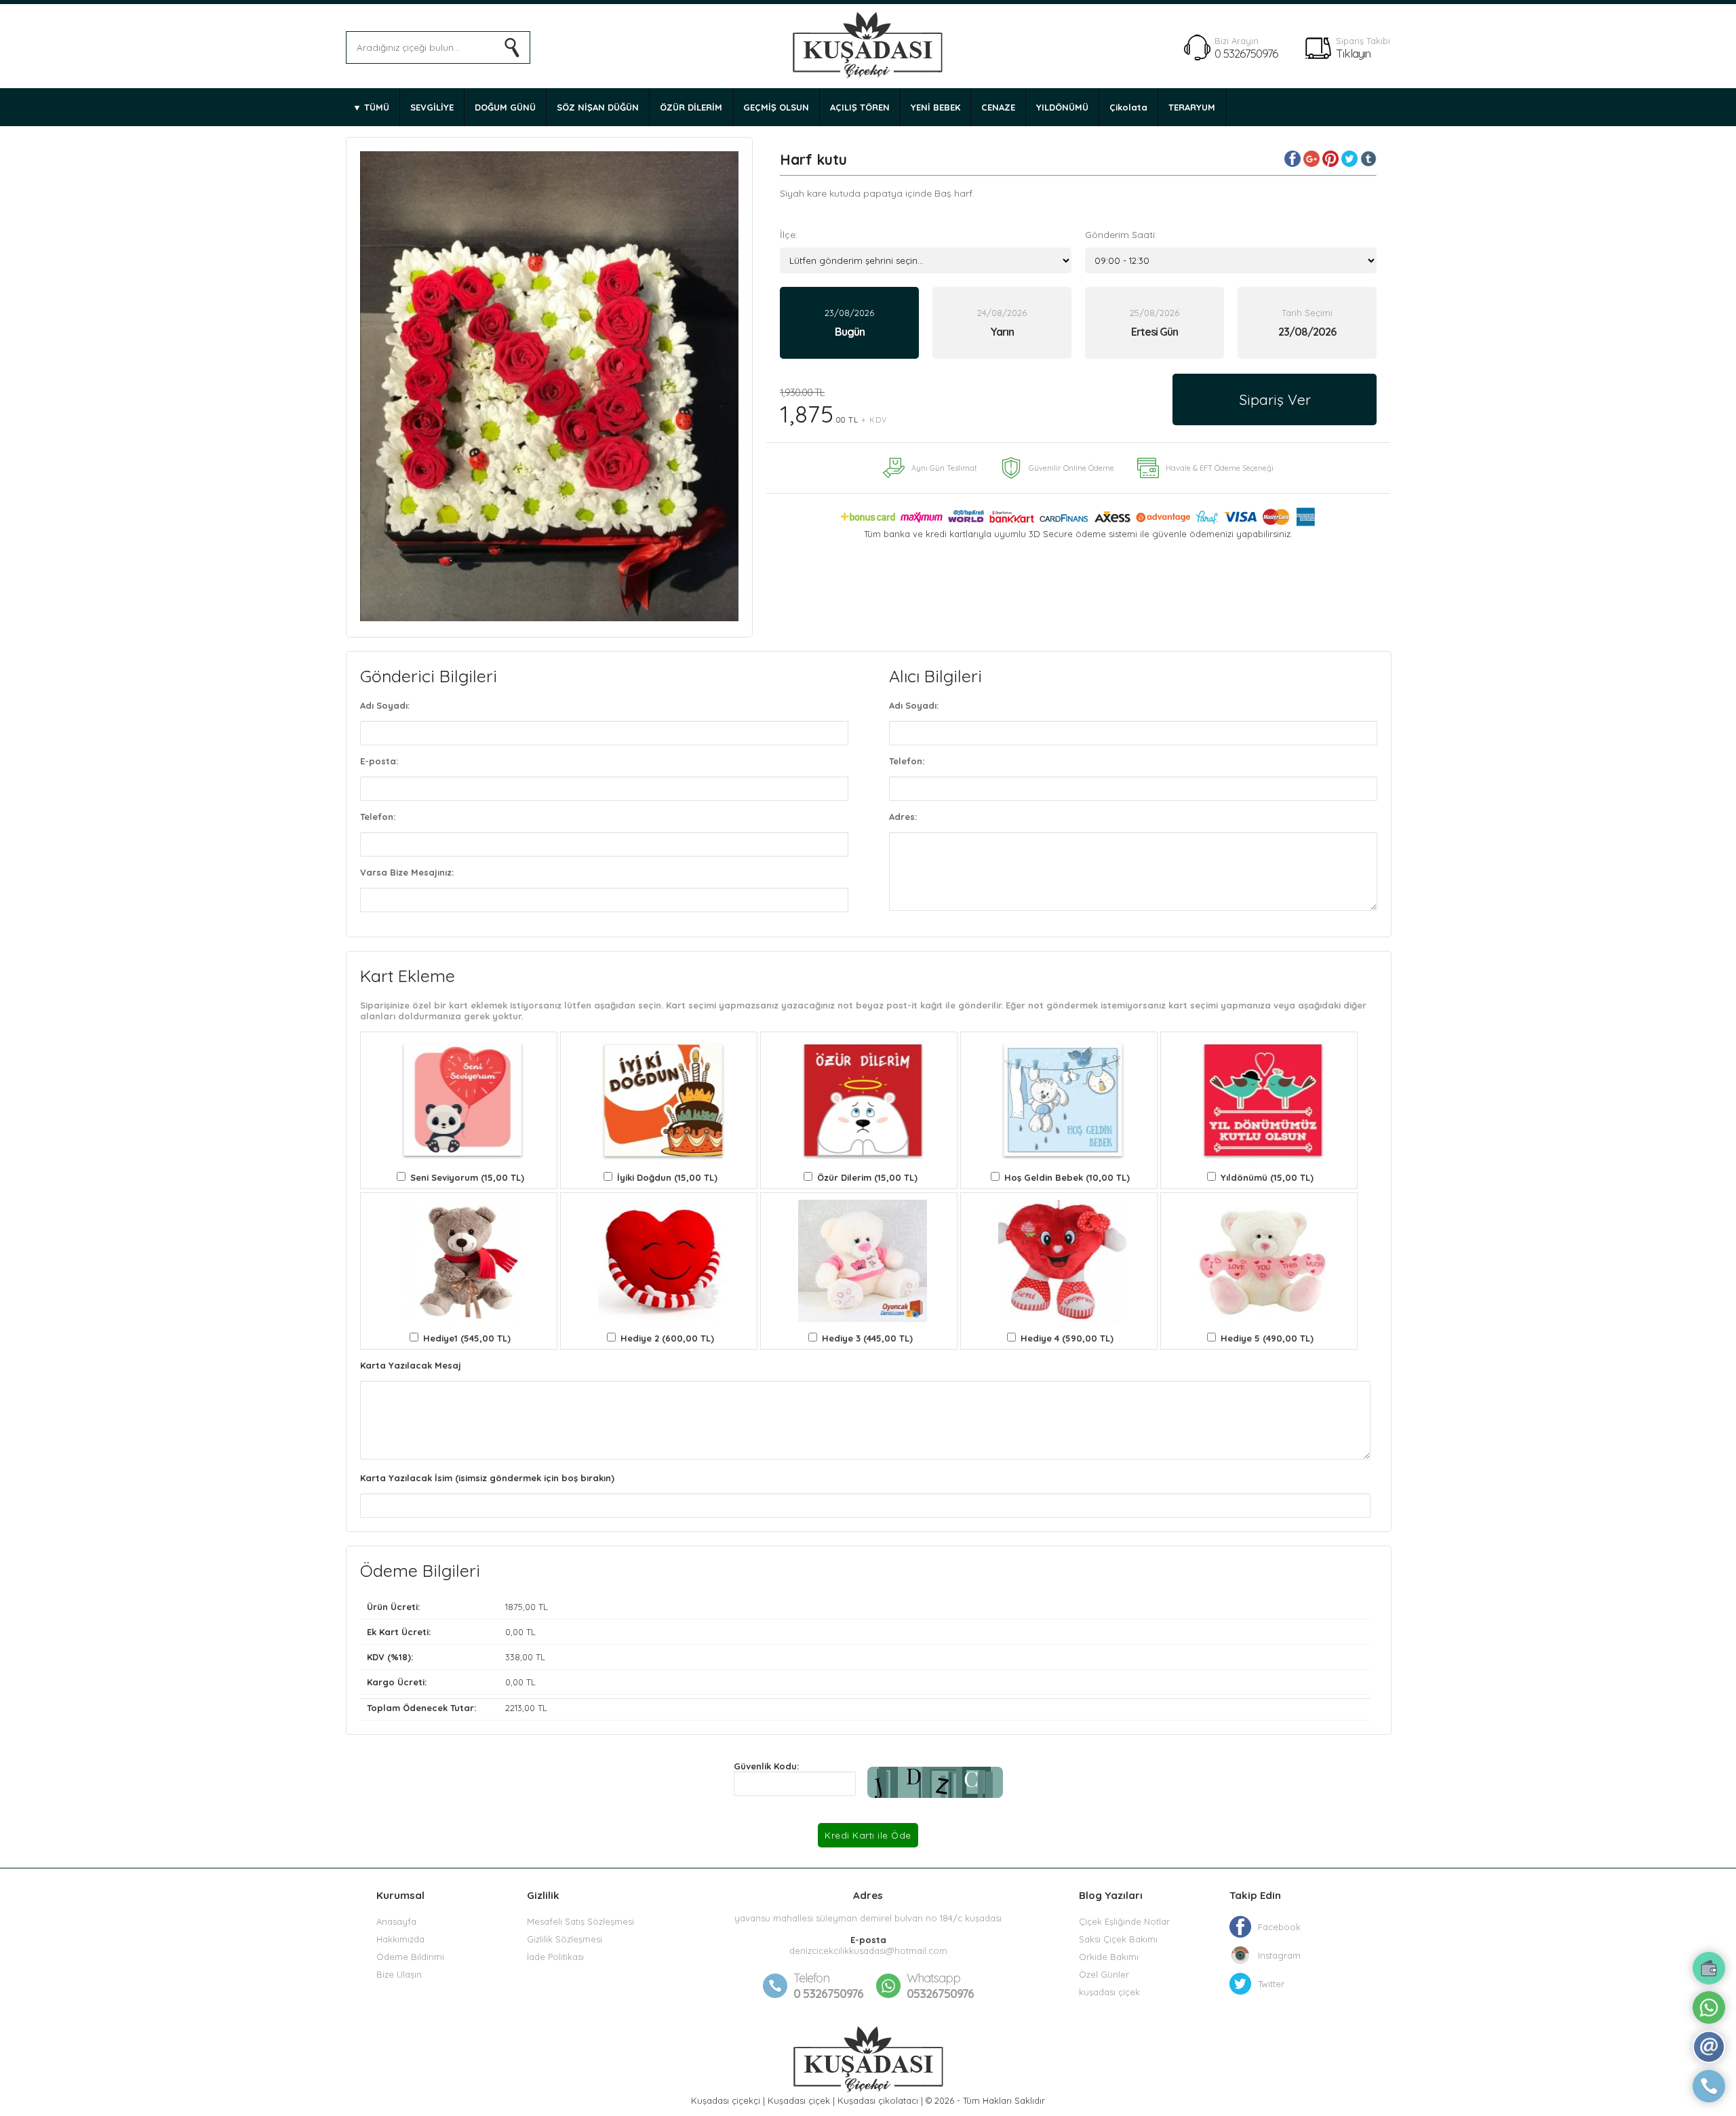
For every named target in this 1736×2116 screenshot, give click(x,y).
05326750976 (940, 1986)
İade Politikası (555, 1957)
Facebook (1279, 1927)
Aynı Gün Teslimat (944, 468)
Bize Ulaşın (399, 1974)
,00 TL (457, 1607)
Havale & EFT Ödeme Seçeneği (1220, 468)
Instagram (1279, 1955)
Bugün (850, 332)
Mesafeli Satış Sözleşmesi (580, 1921)
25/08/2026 (1155, 323)
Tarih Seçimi (1307, 313)
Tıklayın (1353, 53)
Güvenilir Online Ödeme (1071, 468)
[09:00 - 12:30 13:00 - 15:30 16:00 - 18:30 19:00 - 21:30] (1231, 260)
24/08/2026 (1002, 323)
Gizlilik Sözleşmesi (565, 1939)
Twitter (1271, 1984)
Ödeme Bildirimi (410, 1957)
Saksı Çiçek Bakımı (1118, 1939)
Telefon (811, 1978)
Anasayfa (396, 1921)
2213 (514, 1708)
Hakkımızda (400, 1939)
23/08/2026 (849, 323)
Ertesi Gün (1155, 332)
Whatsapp (933, 1978)
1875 (514, 1607)
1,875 (833, 407)
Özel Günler (1104, 1974)
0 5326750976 (1246, 53)
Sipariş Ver (1275, 399)
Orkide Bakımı (1109, 1957)
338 (513, 1657)
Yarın (1002, 332)
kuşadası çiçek (1109, 1992)
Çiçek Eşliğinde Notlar (1124, 1921)
